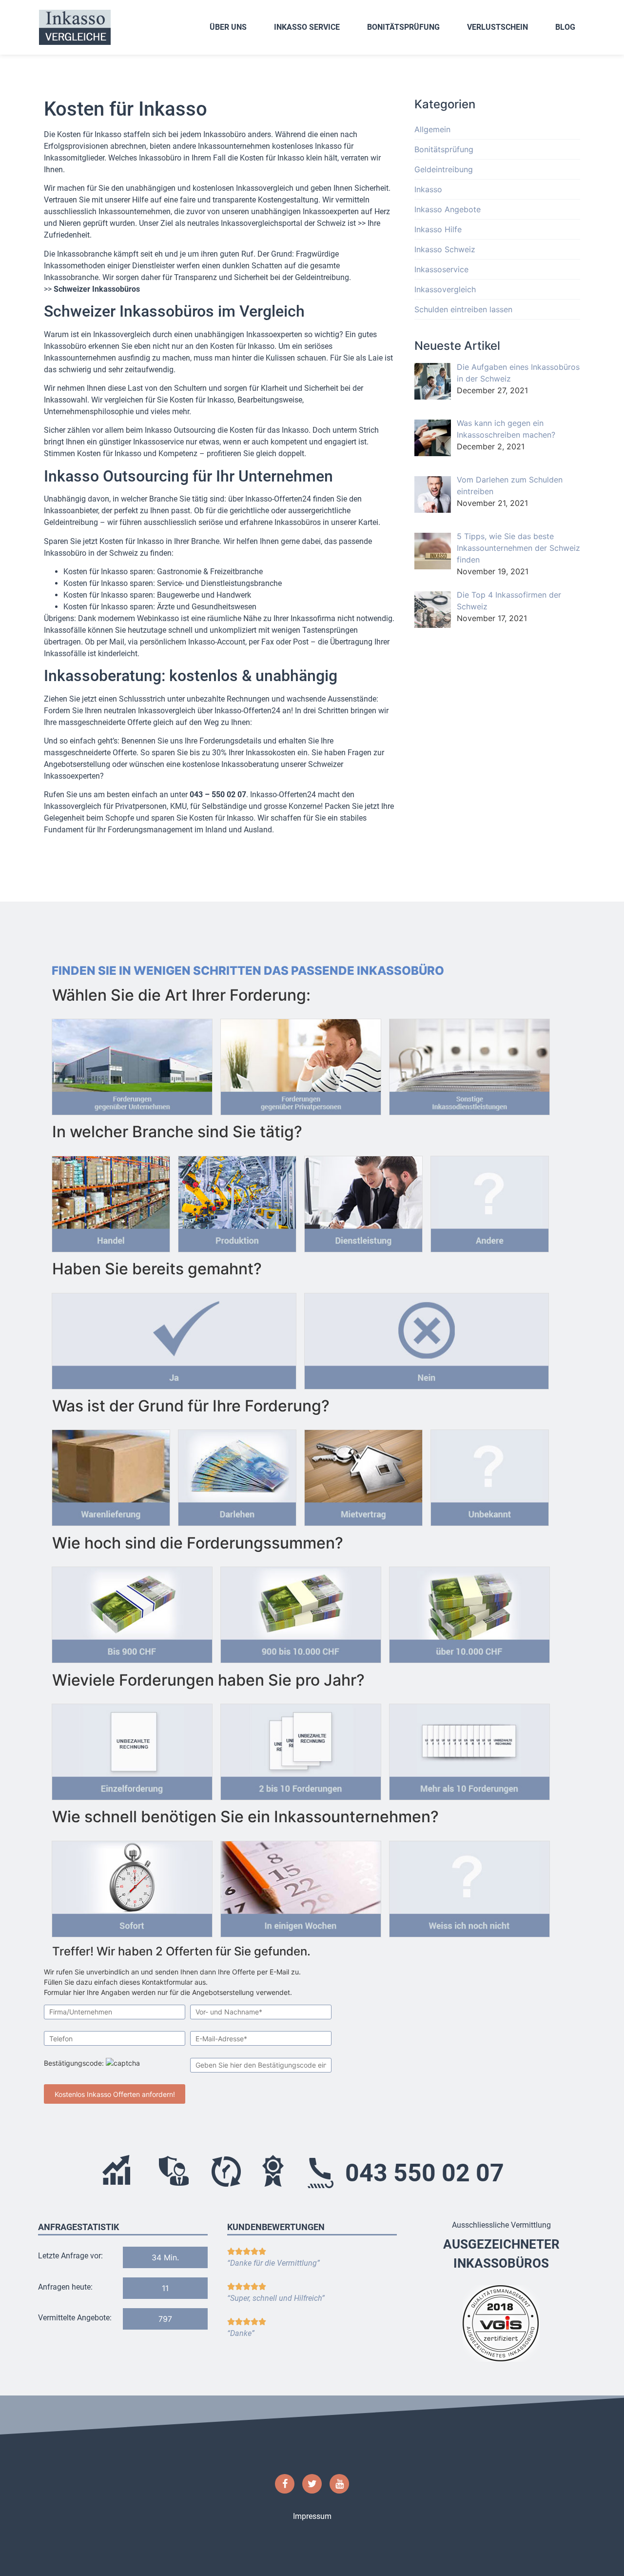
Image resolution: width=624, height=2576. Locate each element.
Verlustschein (497, 27)
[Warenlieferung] (111, 1475)
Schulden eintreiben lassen (463, 309)
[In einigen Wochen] (301, 1886)
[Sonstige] (469, 1064)
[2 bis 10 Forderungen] (301, 1749)
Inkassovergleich (445, 289)
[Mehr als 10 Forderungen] (469, 1749)
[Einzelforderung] (132, 1749)
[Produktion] (237, 1201)
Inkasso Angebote (448, 209)
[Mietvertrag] (363, 1475)
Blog (565, 27)
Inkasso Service (307, 27)
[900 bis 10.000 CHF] (301, 1612)
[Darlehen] (237, 1475)
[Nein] (427, 1338)
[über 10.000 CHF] (469, 1612)
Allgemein (432, 129)
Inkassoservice (441, 269)
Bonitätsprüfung (403, 27)
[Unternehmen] (132, 1064)
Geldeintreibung (444, 169)
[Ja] (174, 1338)
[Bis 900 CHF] (132, 1612)
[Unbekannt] (490, 1475)
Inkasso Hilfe (438, 229)
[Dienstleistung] (363, 1201)
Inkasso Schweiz (445, 249)
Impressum (312, 2516)
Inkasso (428, 189)
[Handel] (111, 1201)
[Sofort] (132, 1886)
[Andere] (490, 1201)
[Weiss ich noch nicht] (469, 1886)
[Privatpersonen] (301, 1064)
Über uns (228, 27)
